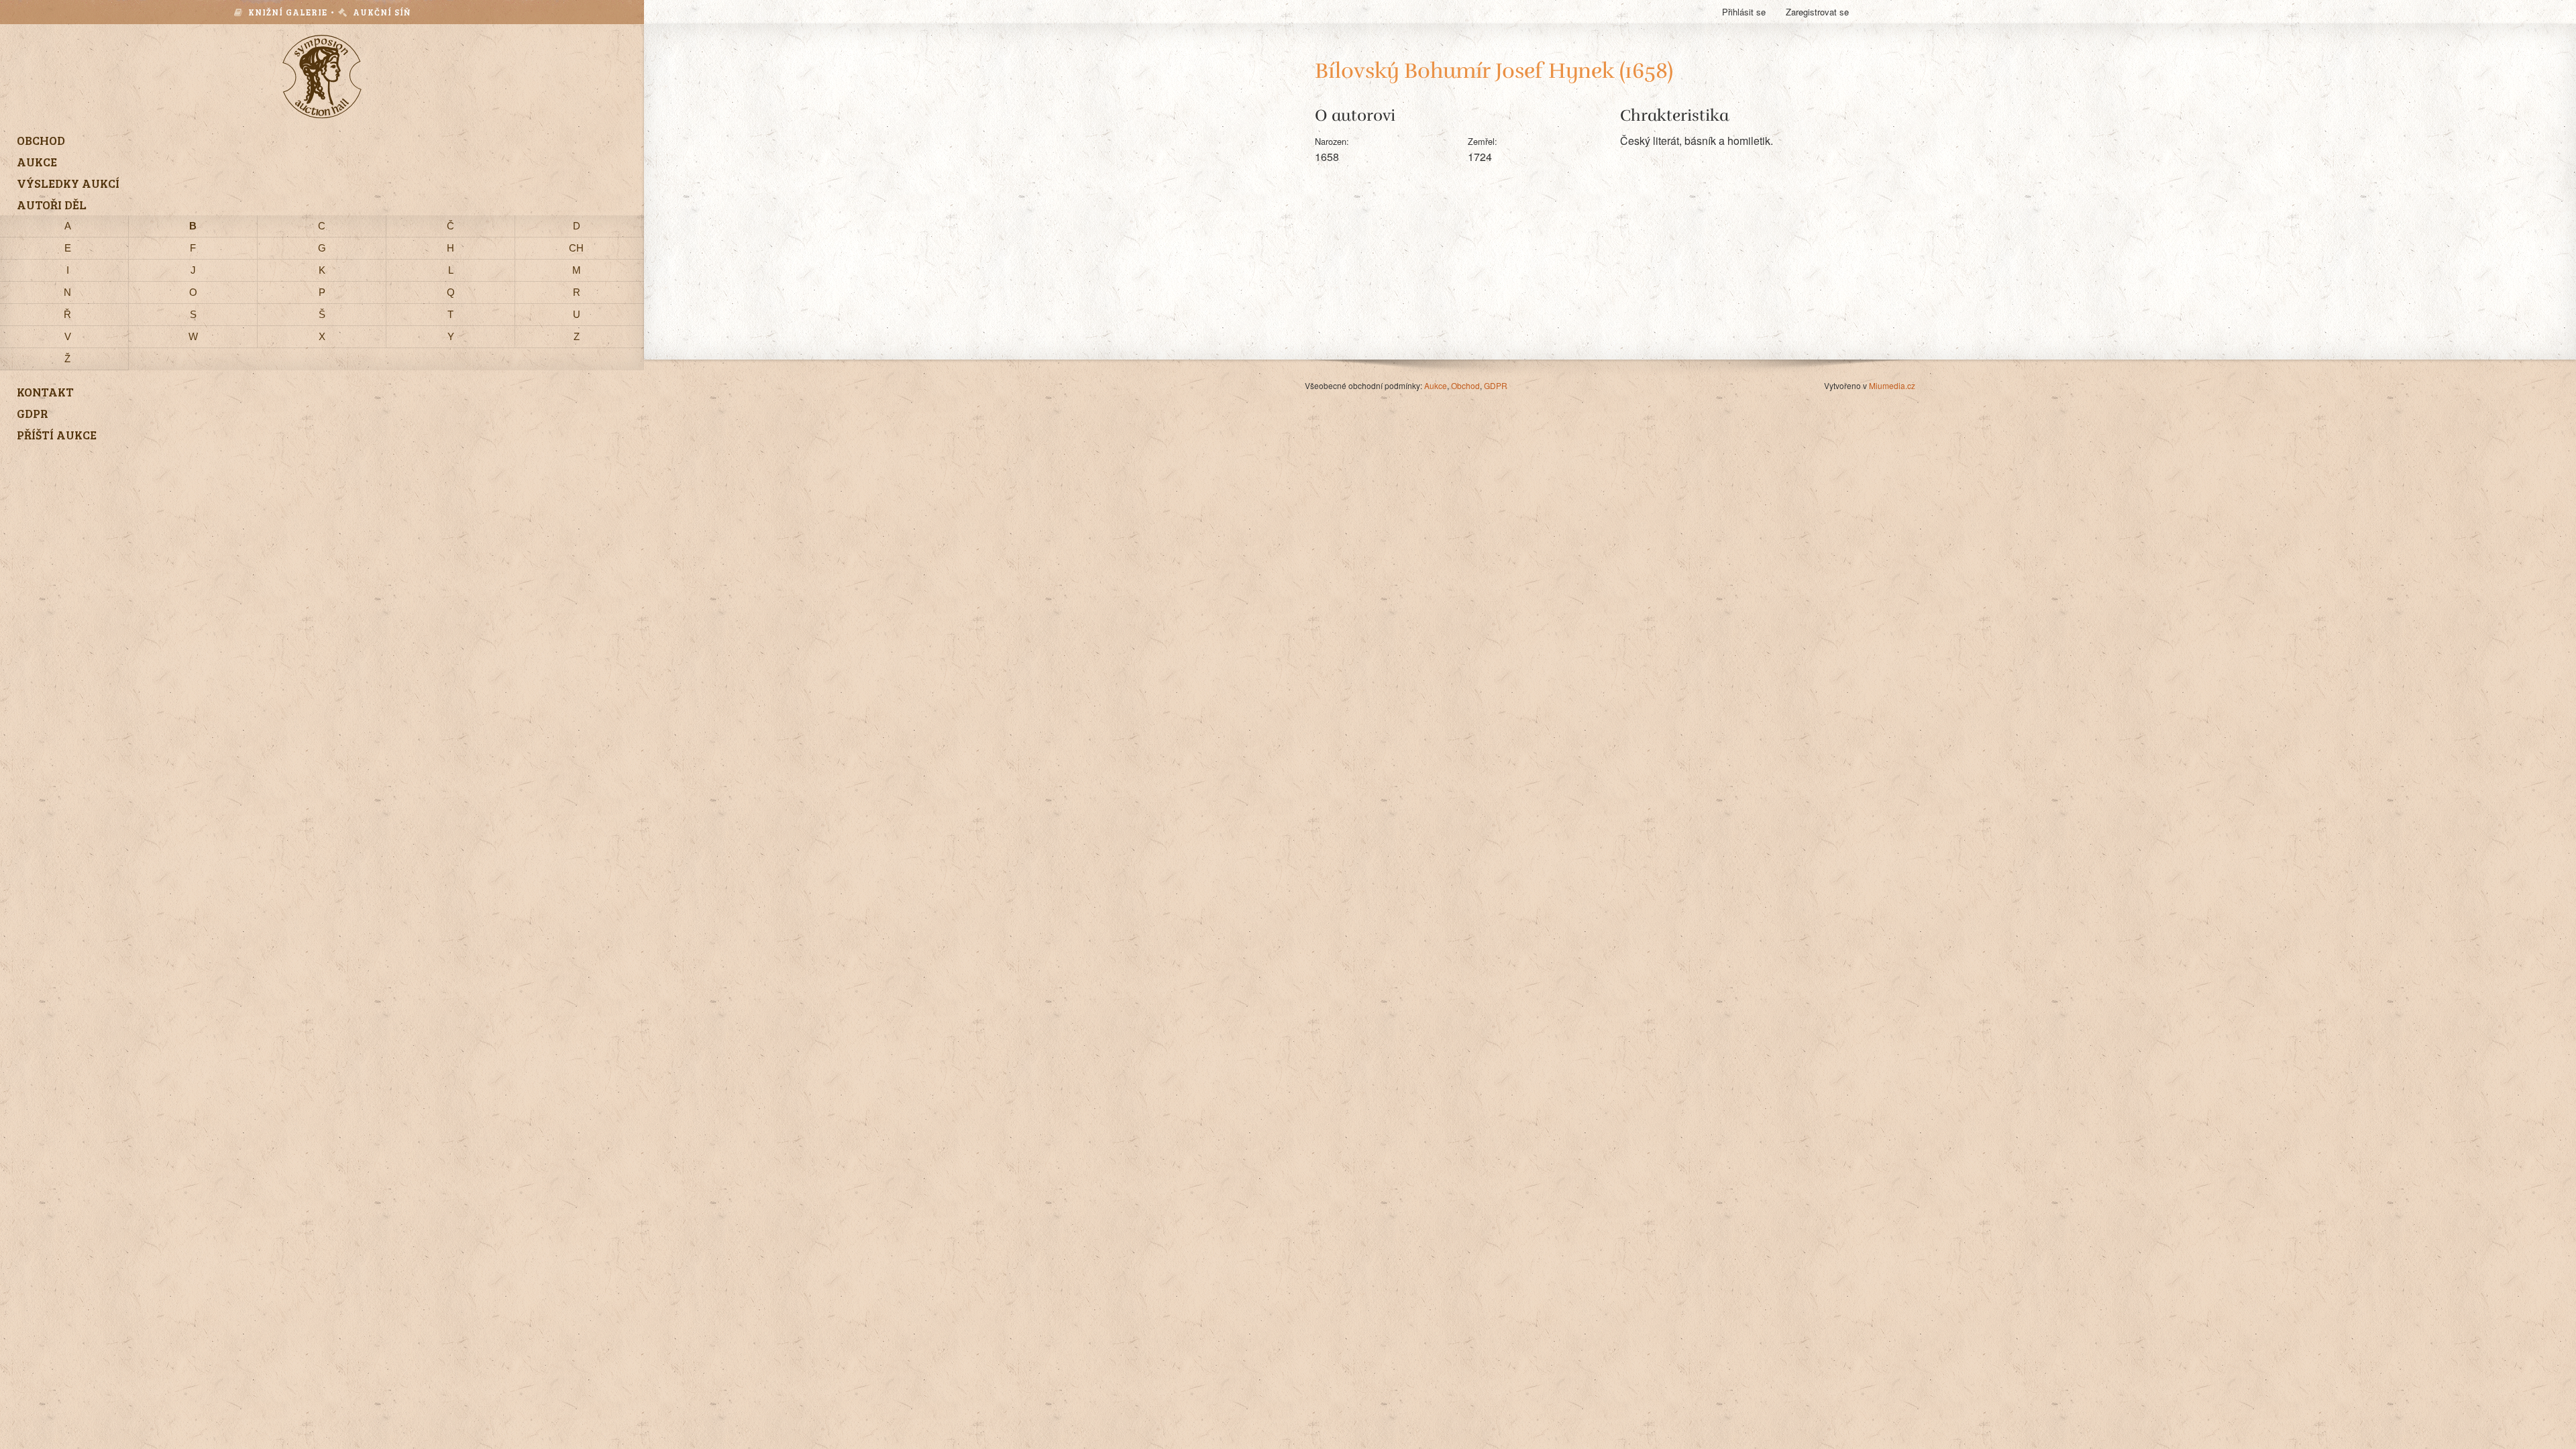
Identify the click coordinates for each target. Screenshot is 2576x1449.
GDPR (1496, 385)
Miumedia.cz (1892, 385)
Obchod (1465, 385)
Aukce (1436, 385)
